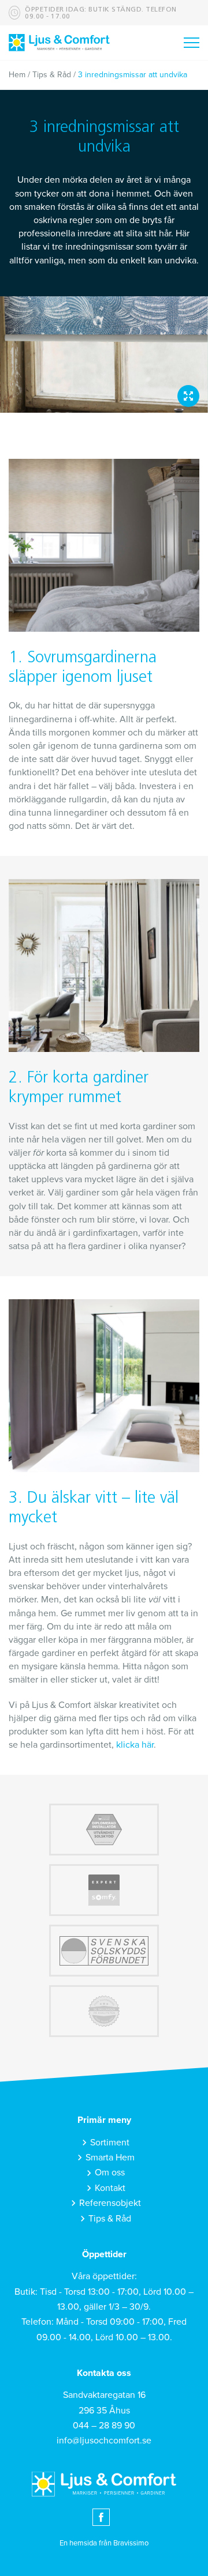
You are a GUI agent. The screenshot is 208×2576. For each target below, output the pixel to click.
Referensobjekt (110, 2203)
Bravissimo (131, 2543)
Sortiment (110, 2143)
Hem (17, 75)
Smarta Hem (110, 2158)
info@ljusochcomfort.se (104, 2441)
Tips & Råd (52, 75)
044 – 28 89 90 (104, 2426)
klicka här (135, 1745)
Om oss (110, 2173)
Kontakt (110, 2188)
